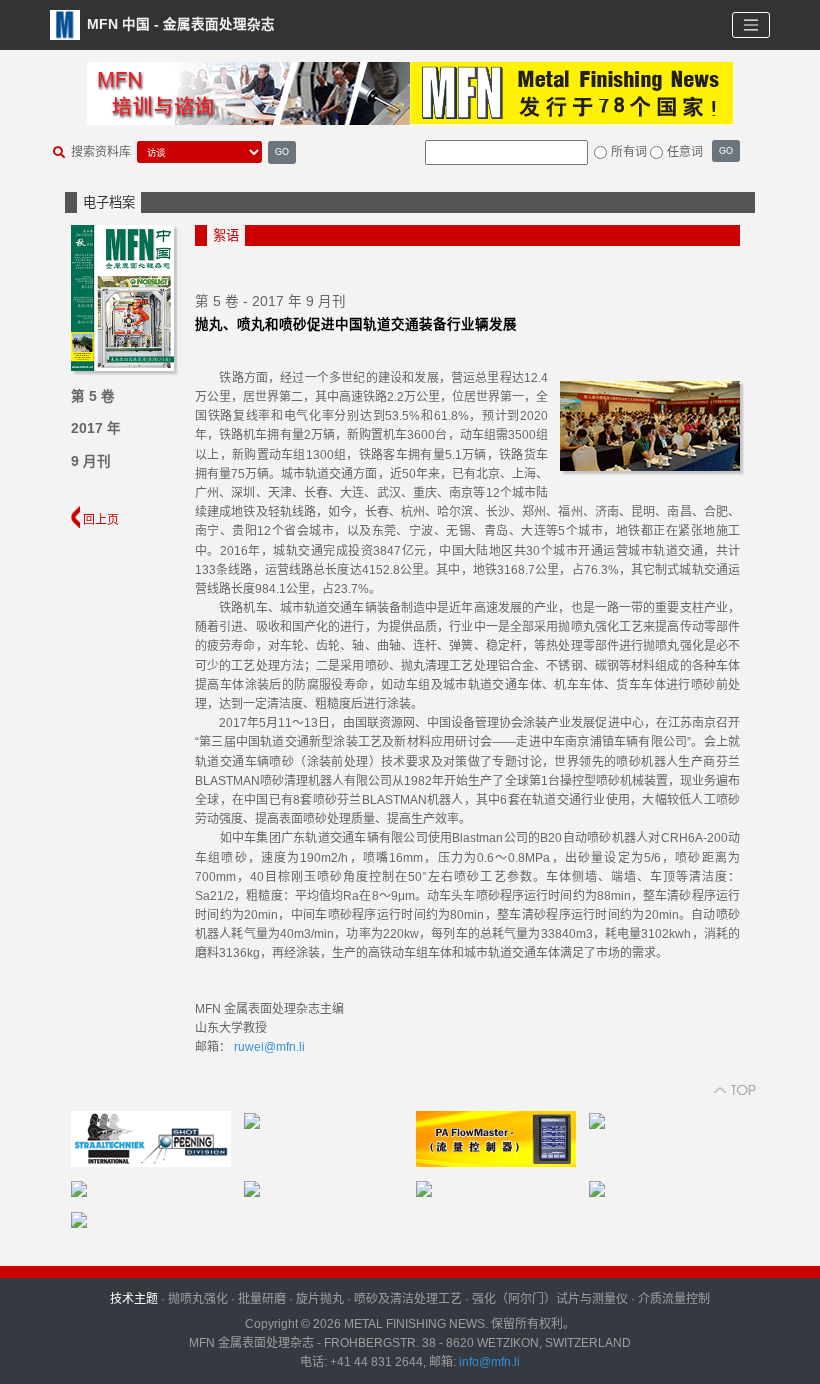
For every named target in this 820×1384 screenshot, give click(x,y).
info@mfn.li (488, 1362)
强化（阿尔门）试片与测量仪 (550, 1299)
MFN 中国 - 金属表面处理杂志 (179, 23)
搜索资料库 (101, 152)
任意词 (685, 152)
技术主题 (134, 1299)
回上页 (99, 520)
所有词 (629, 152)
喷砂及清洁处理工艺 (408, 1299)
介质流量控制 (674, 1299)
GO (282, 151)
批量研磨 (262, 1299)
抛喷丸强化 (198, 1299)
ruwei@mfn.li (269, 1047)
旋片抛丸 (320, 1299)
